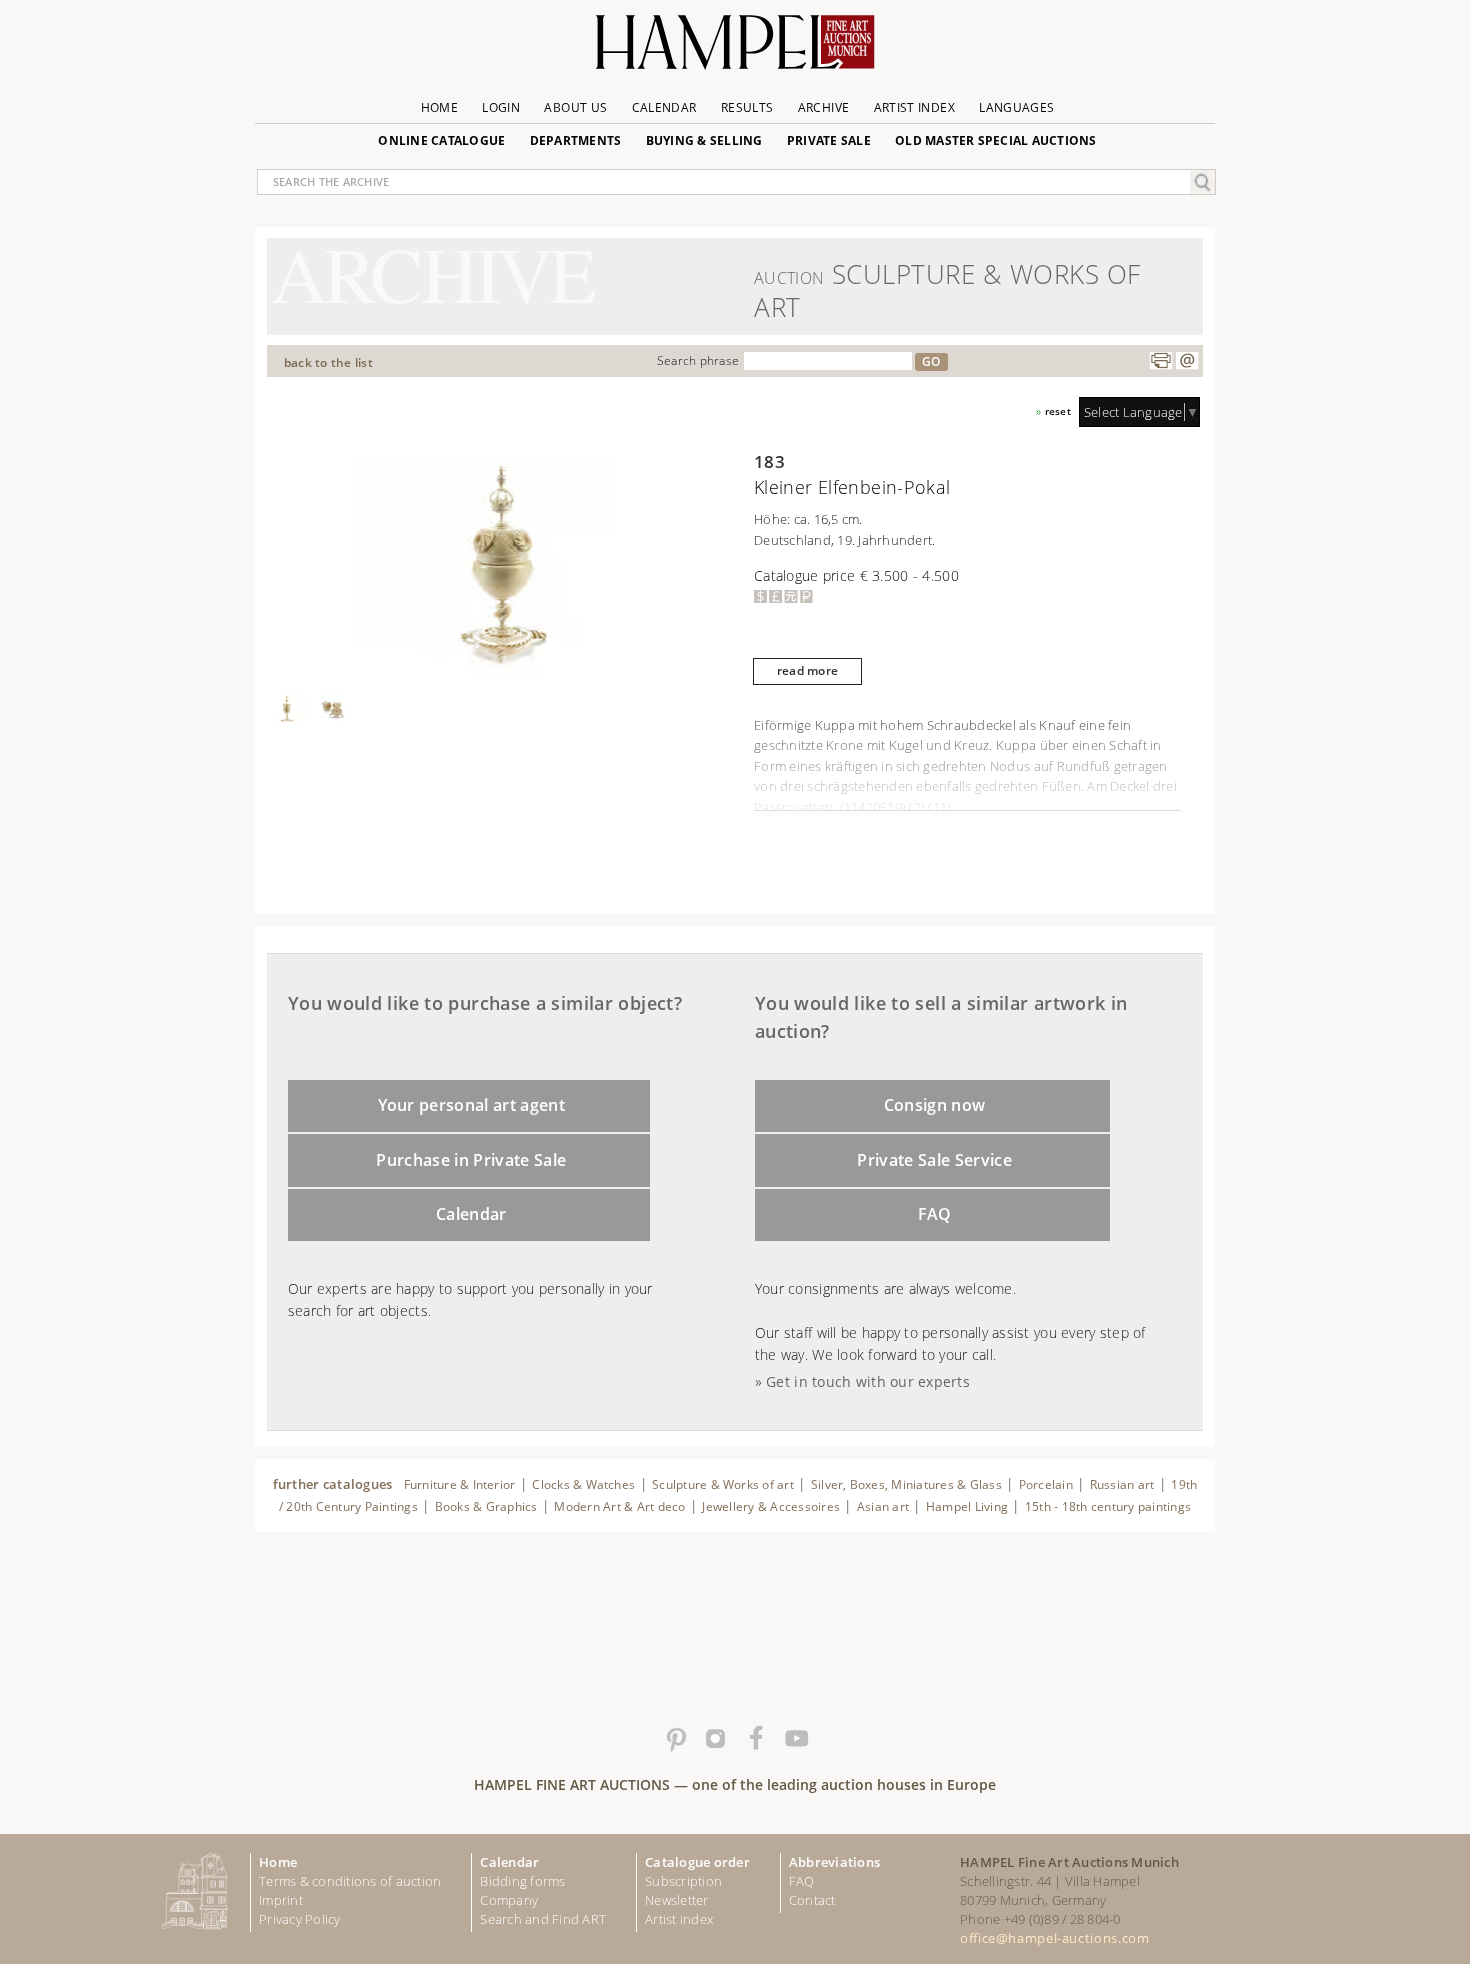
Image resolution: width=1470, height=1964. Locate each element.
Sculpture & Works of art (723, 1484)
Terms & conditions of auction (350, 1881)
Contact (812, 1900)
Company (509, 1900)
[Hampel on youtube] (795, 1739)
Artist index (679, 1919)
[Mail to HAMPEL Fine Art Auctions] (1187, 361)
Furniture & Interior (460, 1484)
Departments (576, 140)
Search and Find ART (543, 1919)
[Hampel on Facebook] (755, 1739)
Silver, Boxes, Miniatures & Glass (906, 1484)
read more (807, 670)
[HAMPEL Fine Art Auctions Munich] (735, 49)
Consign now (935, 1105)
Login (501, 107)
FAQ (935, 1214)
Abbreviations (834, 1862)
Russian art (1122, 1484)
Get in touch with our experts (868, 1381)
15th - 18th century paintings (1108, 1506)
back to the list (328, 362)
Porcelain (1046, 1484)
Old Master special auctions (996, 140)
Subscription (683, 1881)
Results (747, 107)
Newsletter (677, 1900)
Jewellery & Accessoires (771, 1506)
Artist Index (914, 107)
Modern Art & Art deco (619, 1506)
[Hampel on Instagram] (715, 1739)
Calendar (664, 107)
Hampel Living (967, 1506)
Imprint (281, 1900)
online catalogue (441, 140)
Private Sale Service (934, 1160)
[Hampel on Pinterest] (675, 1739)
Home (439, 107)
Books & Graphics (486, 1506)
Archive (824, 107)
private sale (829, 140)
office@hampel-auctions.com (1054, 1938)
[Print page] (1161, 361)
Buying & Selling (704, 140)
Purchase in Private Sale (471, 1160)
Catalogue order (697, 1862)
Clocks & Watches (583, 1484)
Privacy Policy (300, 1919)
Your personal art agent (472, 1105)
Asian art (883, 1506)
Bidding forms (522, 1881)
